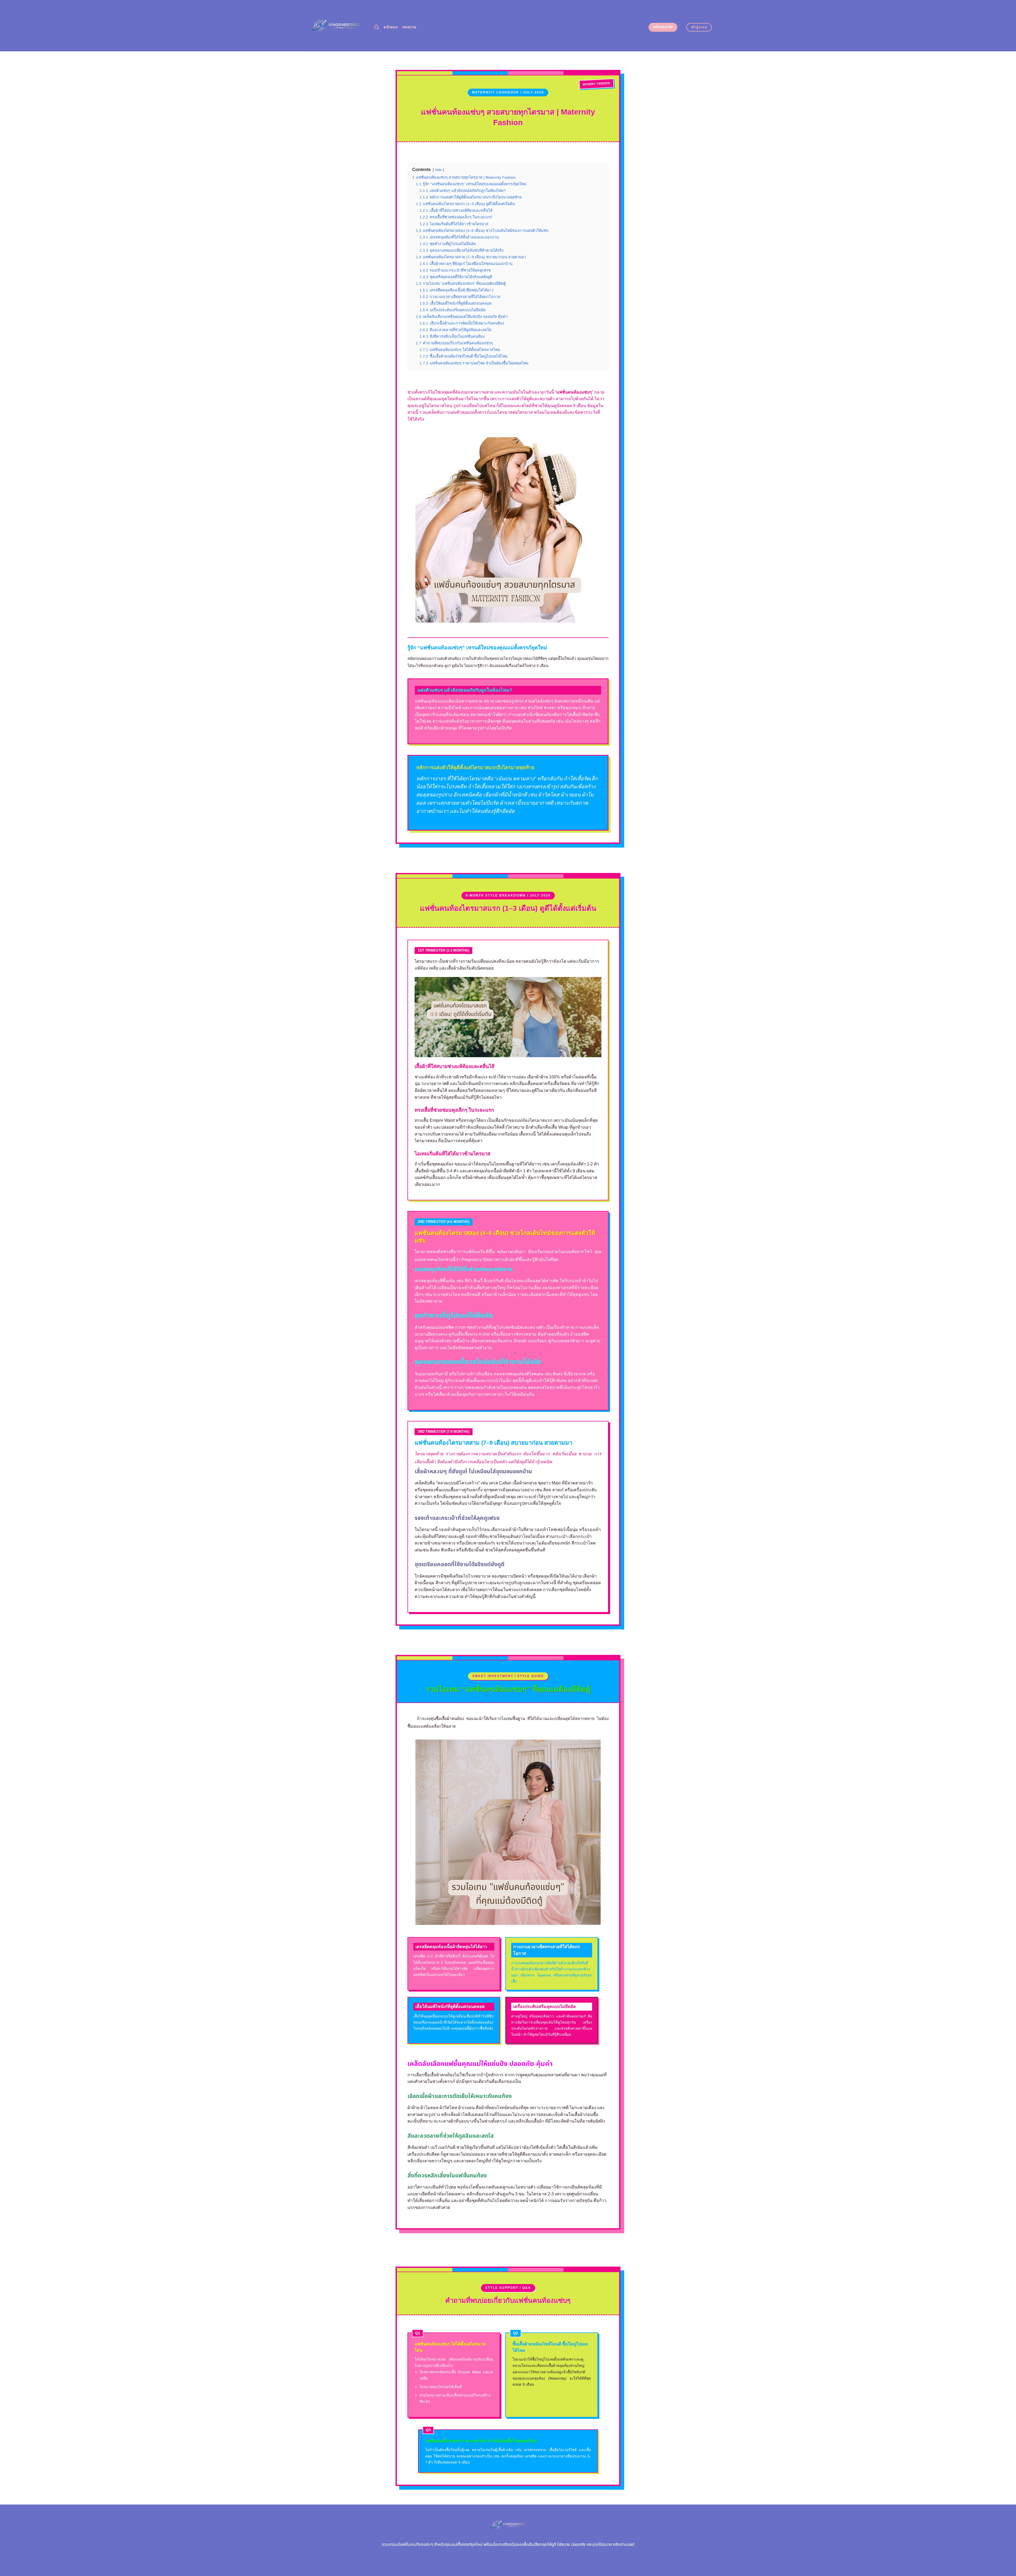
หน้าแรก (391, 27)
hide (438, 170)
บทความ (409, 27)
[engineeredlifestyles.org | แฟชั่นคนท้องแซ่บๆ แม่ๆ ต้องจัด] (335, 26)
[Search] (377, 27)
